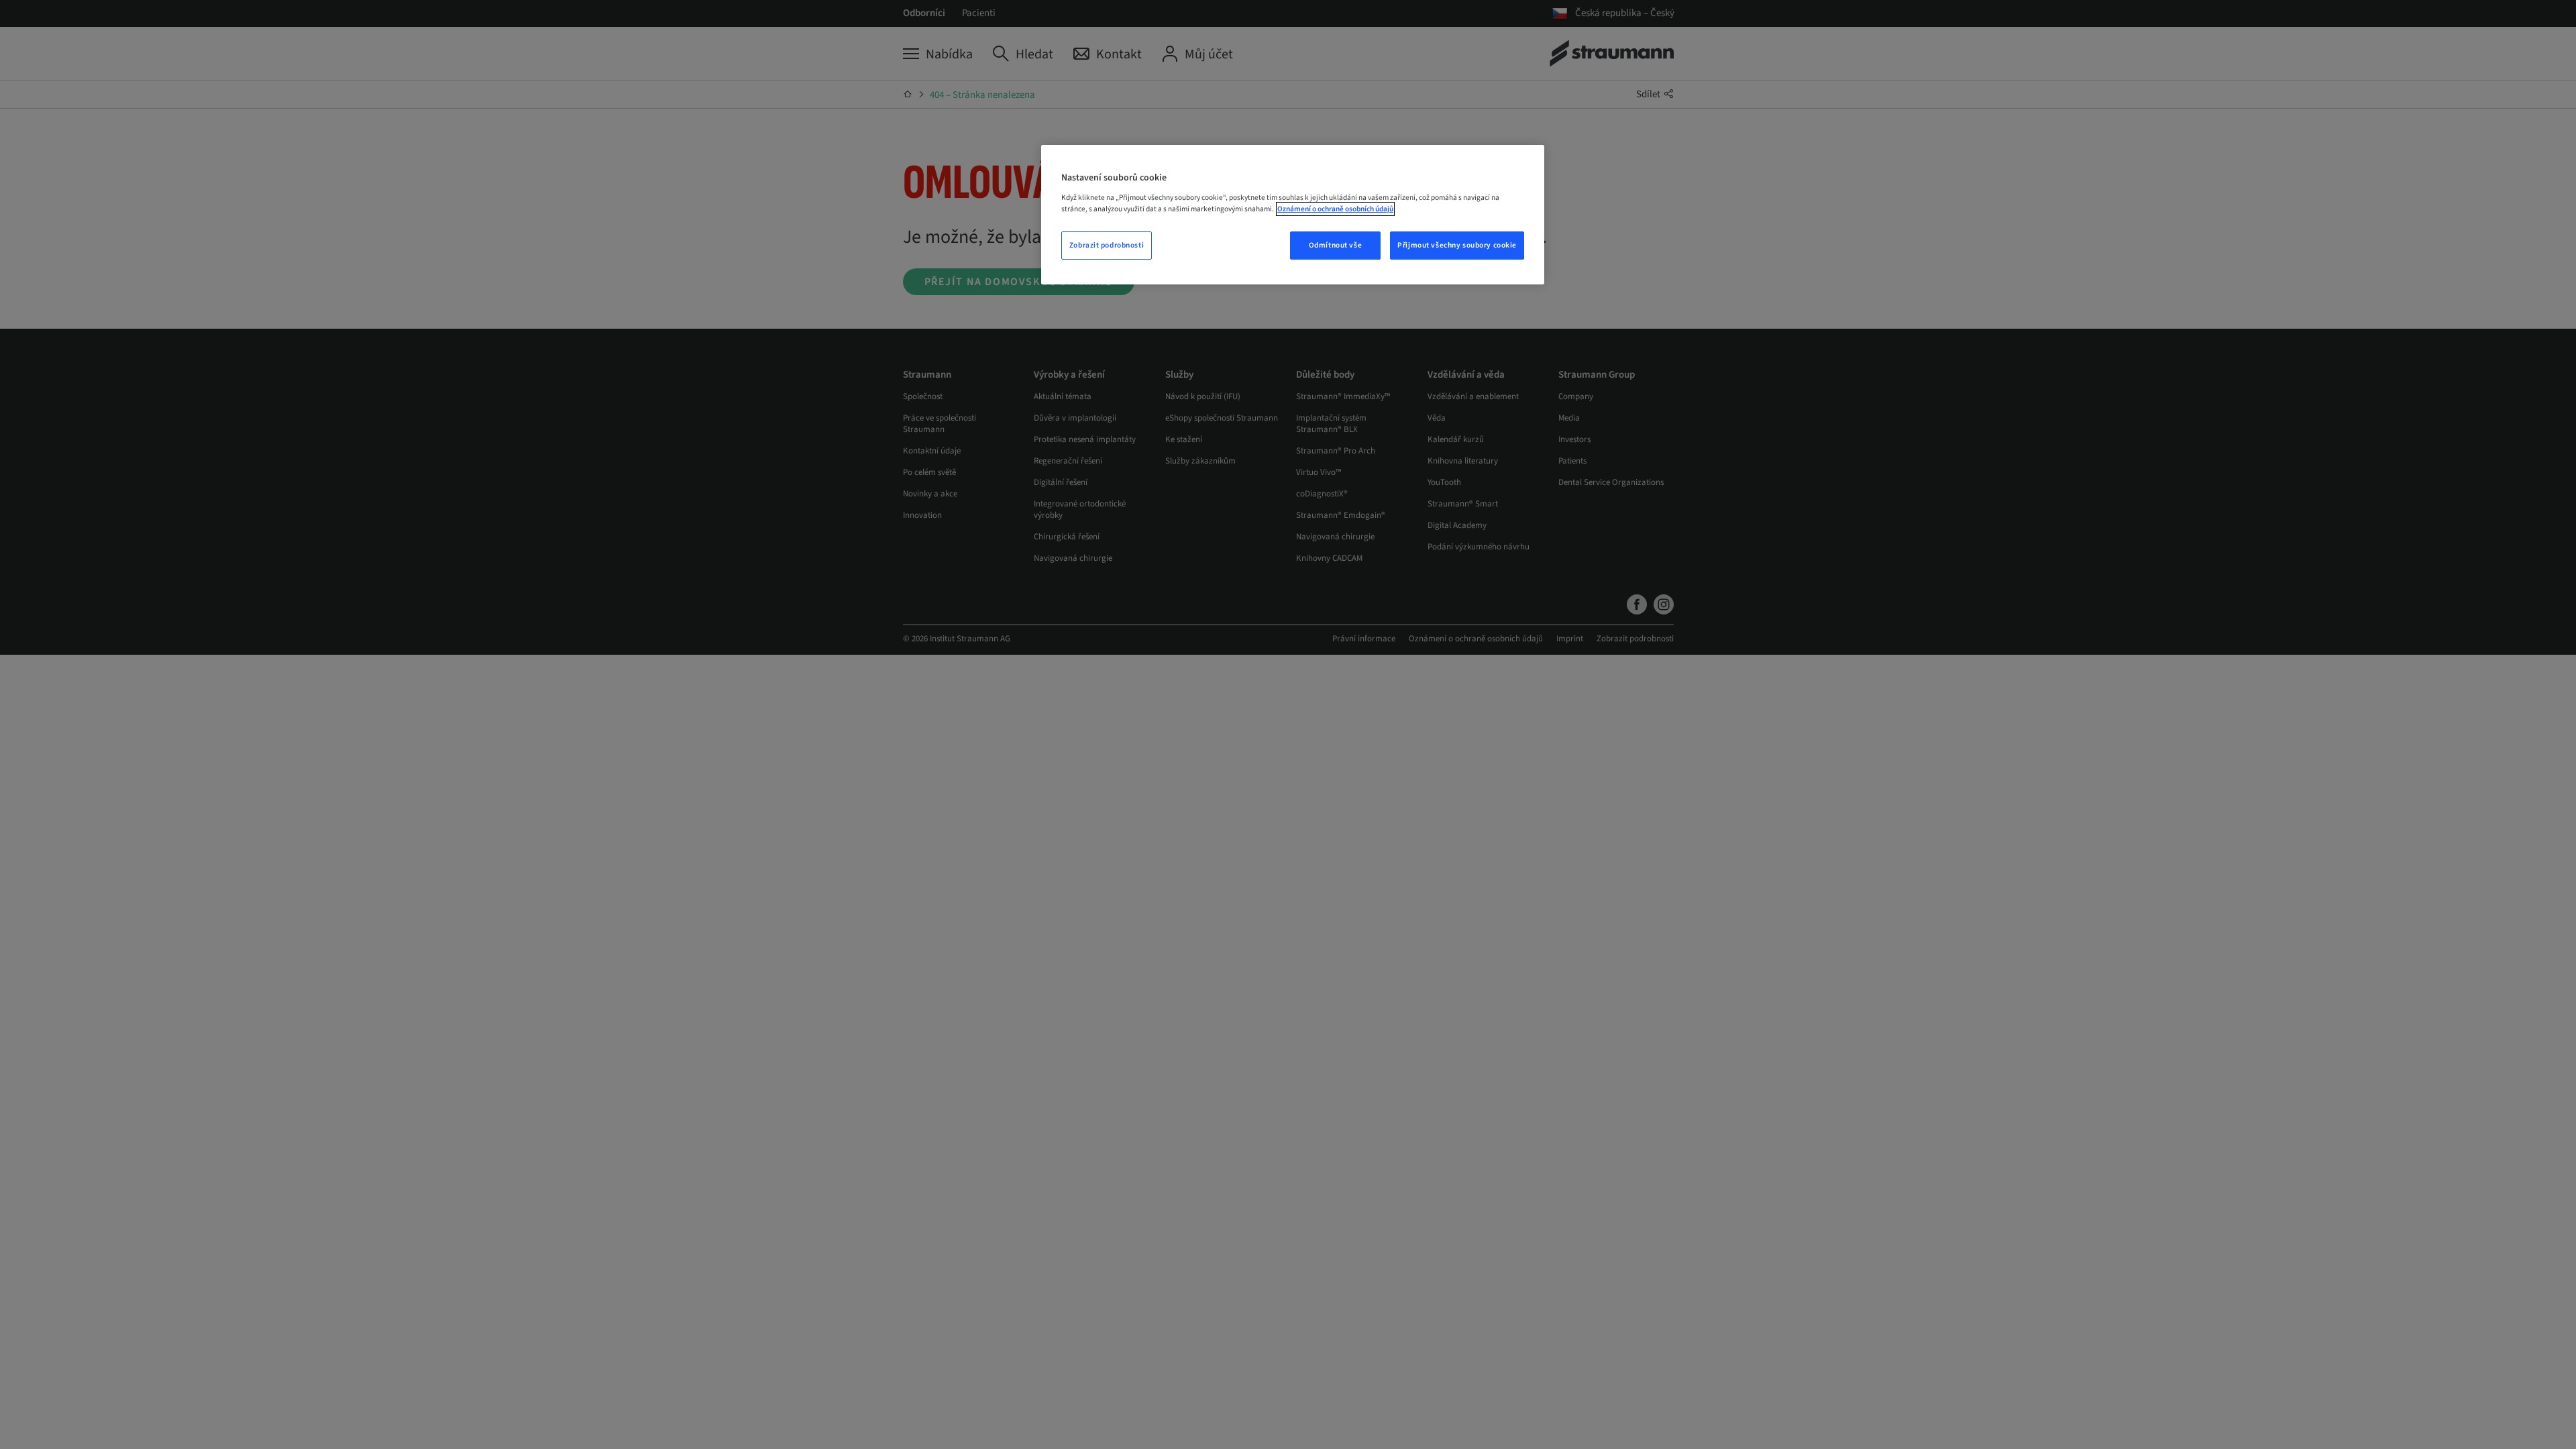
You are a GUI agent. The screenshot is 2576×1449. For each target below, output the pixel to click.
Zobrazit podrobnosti (1107, 245)
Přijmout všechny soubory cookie (1457, 245)
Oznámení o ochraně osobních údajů (1335, 209)
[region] (1293, 215)
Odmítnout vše (1335, 245)
